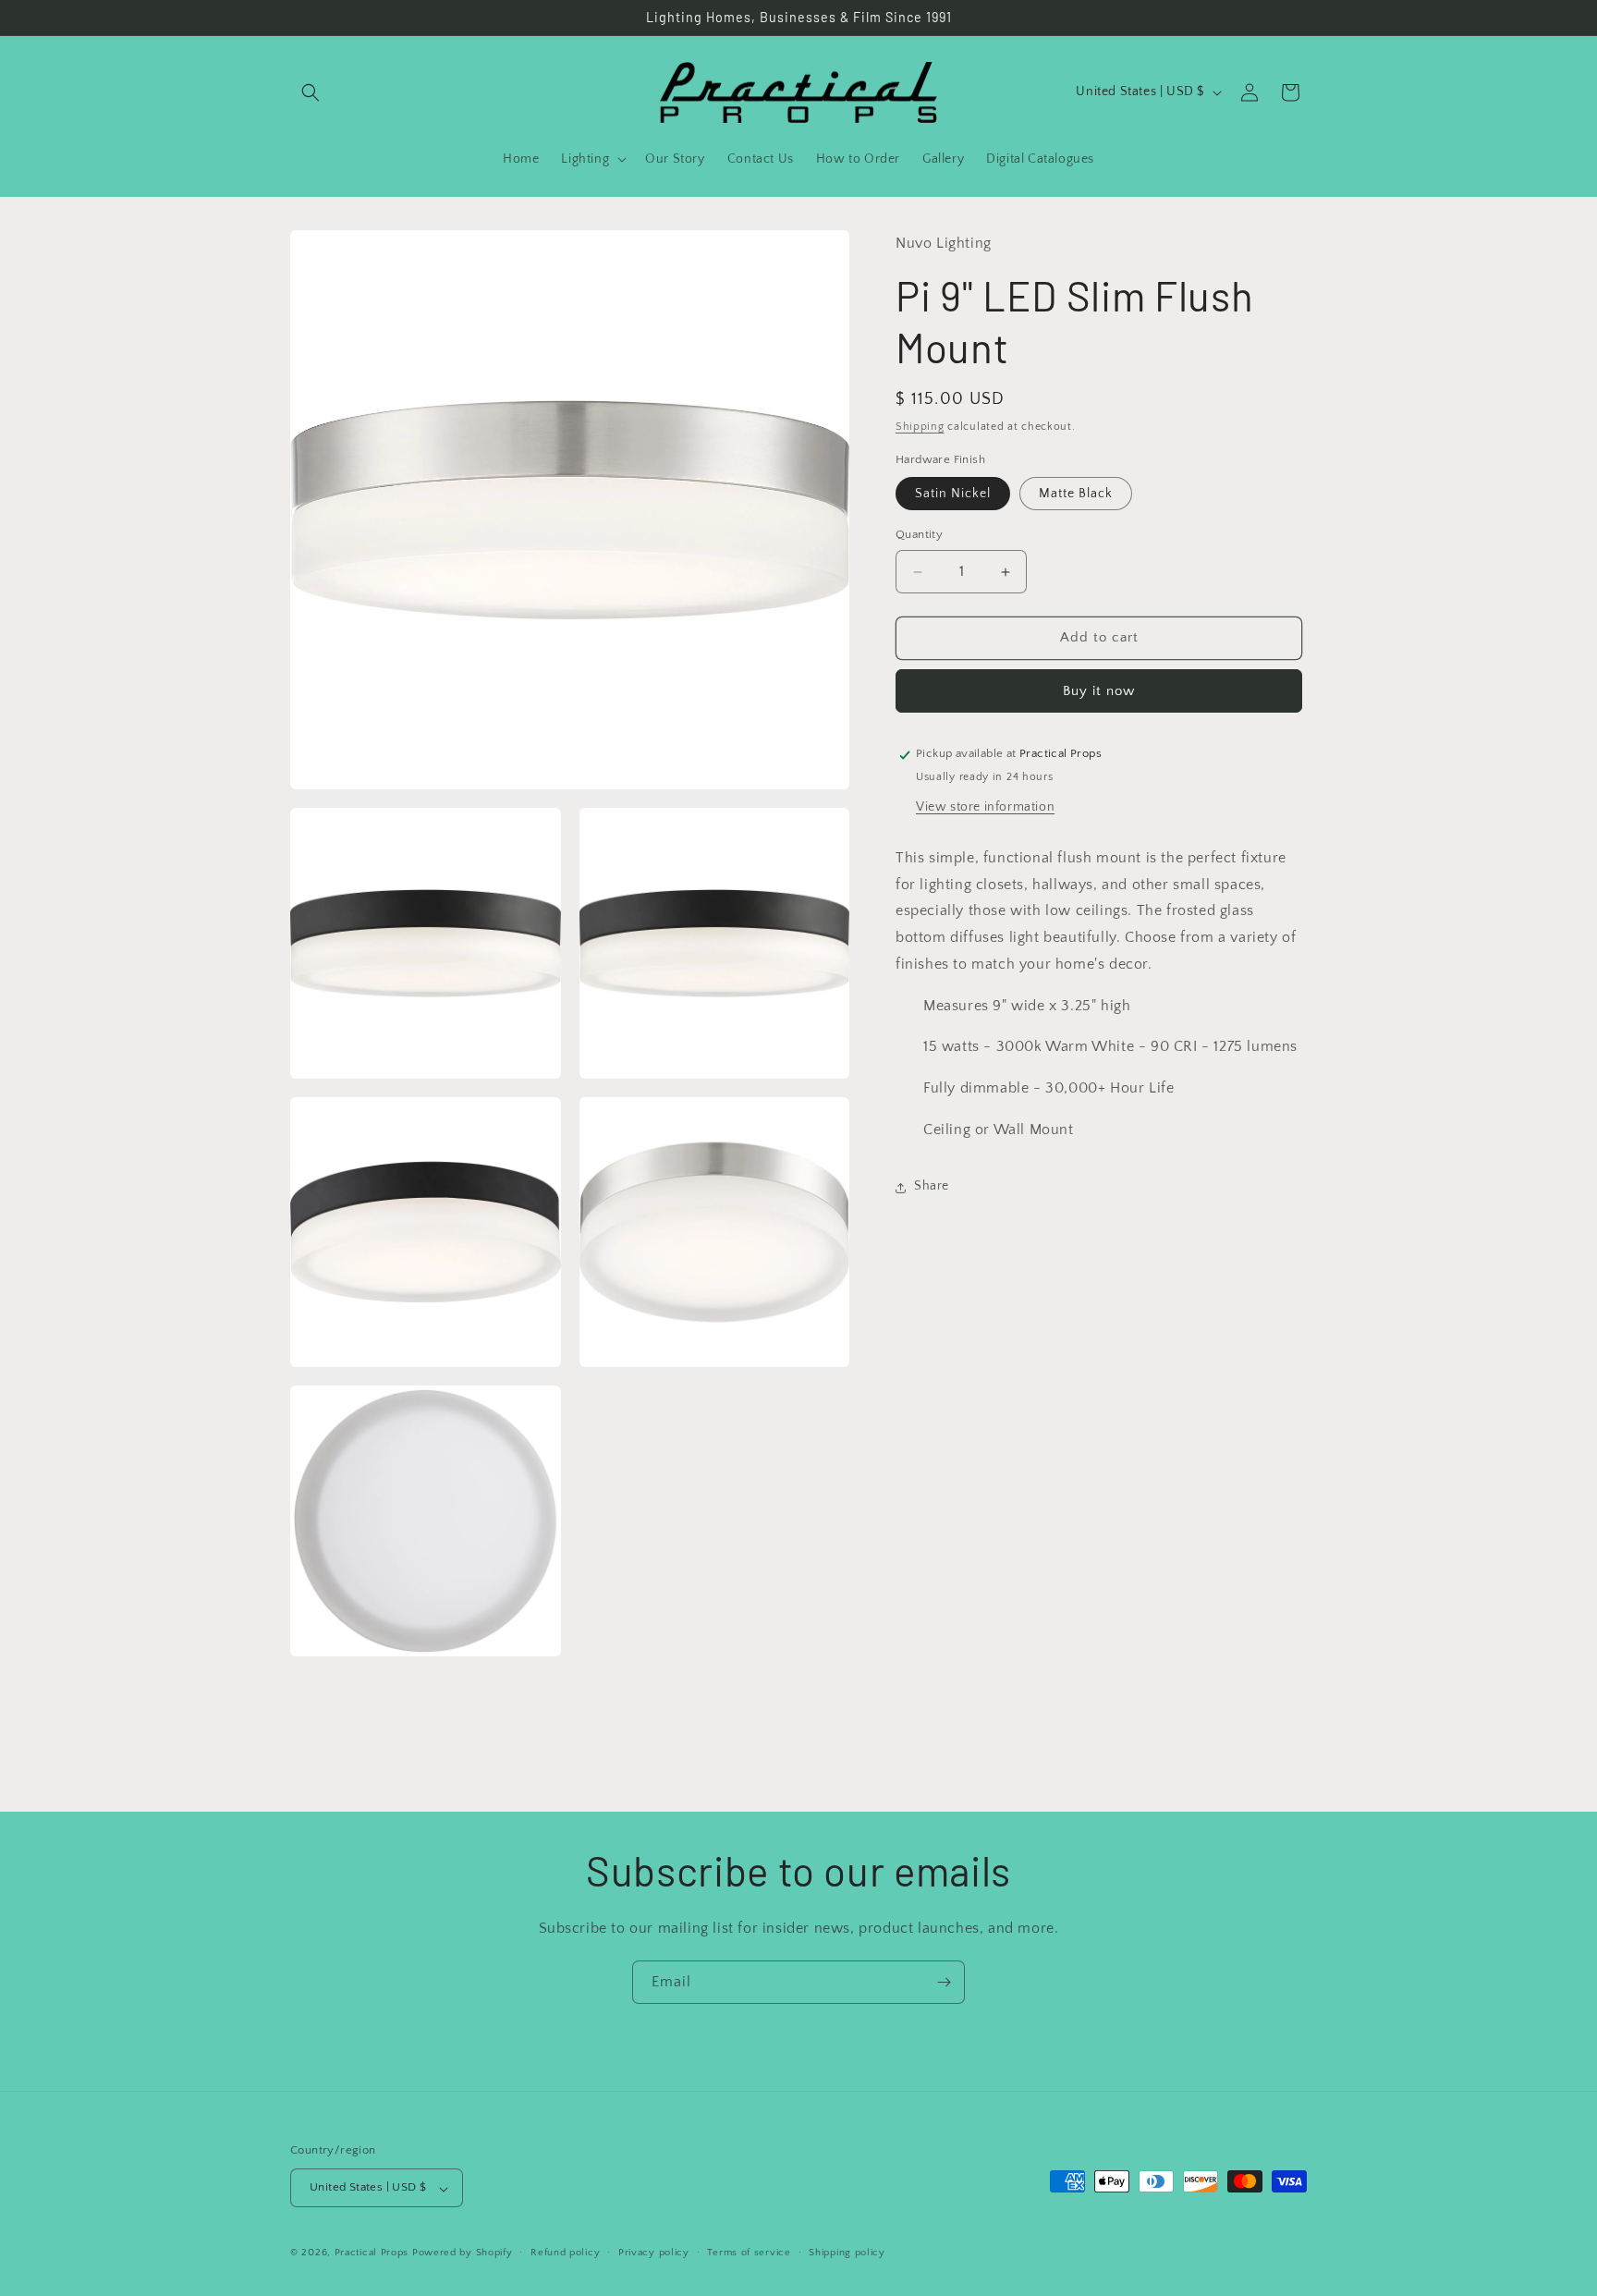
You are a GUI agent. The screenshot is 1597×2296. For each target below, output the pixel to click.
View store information (985, 807)
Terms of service (749, 2253)
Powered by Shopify (463, 2253)
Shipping (920, 427)
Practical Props (372, 2253)
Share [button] (932, 1187)
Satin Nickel (953, 495)
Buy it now (1099, 692)
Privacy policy (654, 2253)
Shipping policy (847, 2253)
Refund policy (565, 2253)
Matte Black (1076, 495)
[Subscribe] (944, 1982)
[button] (311, 92)
